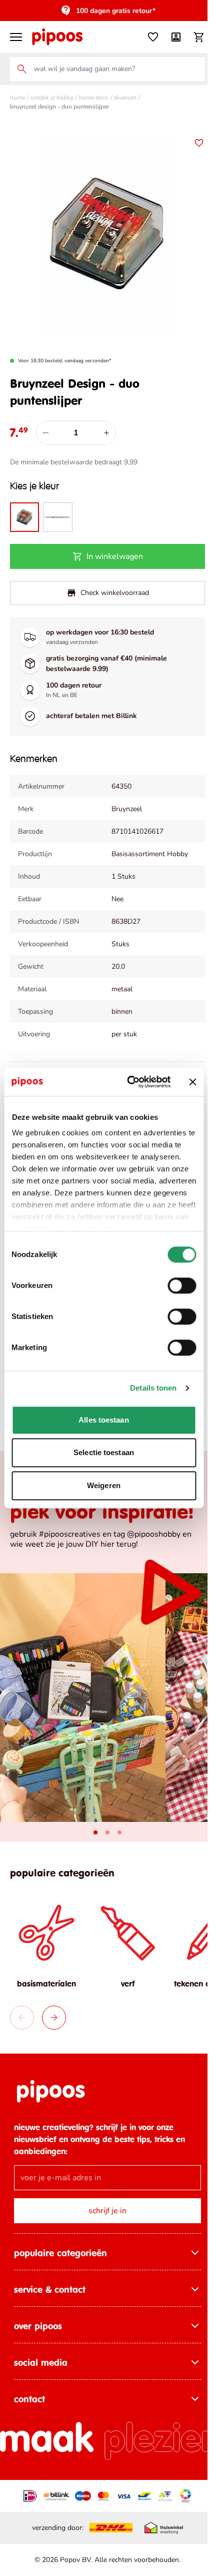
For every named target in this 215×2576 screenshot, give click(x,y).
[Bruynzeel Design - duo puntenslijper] (24, 509)
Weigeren (104, 1485)
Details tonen (153, 1388)
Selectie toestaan (104, 1452)
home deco (94, 98)
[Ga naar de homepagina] (57, 37)
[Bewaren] (191, 143)
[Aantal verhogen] (106, 425)
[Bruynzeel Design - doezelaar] (56, 509)
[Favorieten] (145, 37)
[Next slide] (54, 2009)
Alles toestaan (103, 1420)
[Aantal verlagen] (45, 425)
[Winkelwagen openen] (191, 37)
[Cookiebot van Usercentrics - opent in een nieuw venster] (129, 1082)
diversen (125, 98)
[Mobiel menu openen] (16, 37)
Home (17, 98)
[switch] (182, 1285)
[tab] (92, 1827)
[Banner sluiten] (192, 1082)
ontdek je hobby (52, 98)
